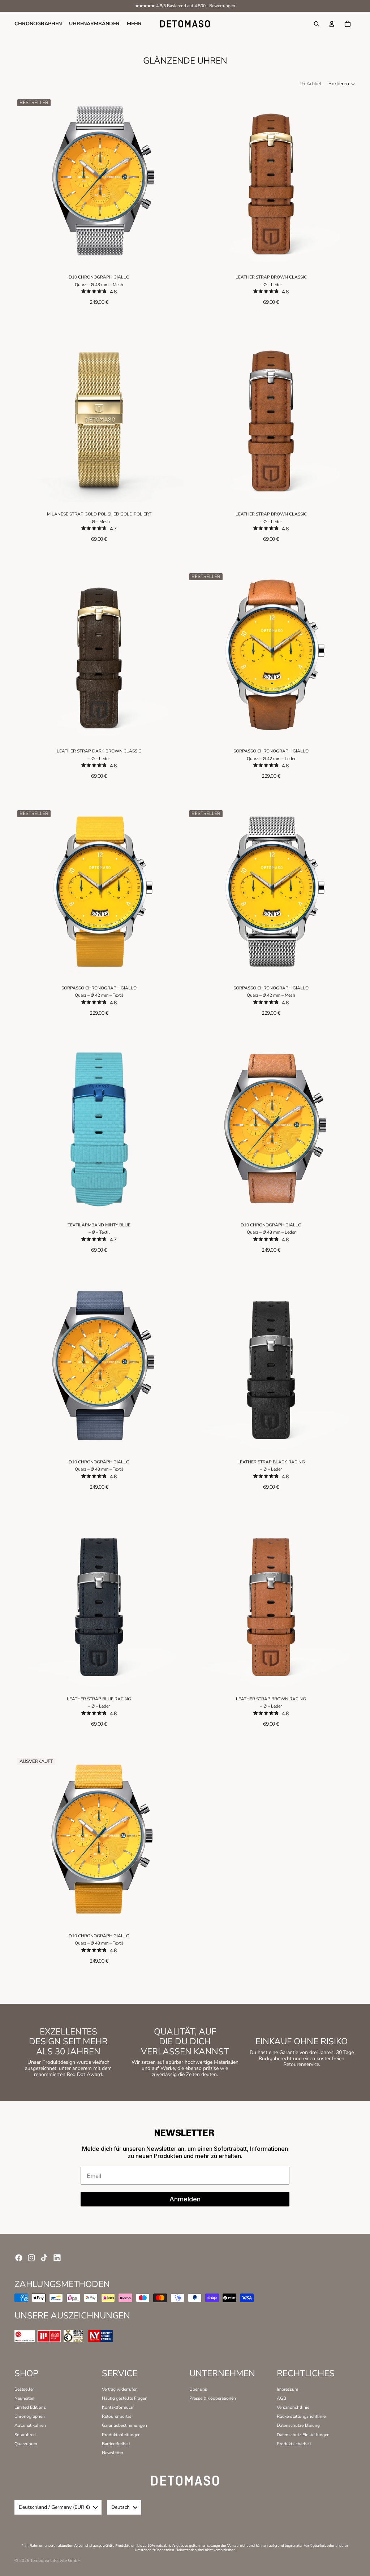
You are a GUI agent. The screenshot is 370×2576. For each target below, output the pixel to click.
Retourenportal (117, 2416)
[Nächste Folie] (173, 181)
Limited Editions (30, 2407)
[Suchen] (317, 24)
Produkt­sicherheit (294, 2444)
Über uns (198, 2389)
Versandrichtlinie (293, 2407)
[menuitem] (134, 24)
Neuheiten (24, 2398)
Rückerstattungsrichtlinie (301, 2416)
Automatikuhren (30, 2425)
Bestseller (24, 2389)
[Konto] (332, 24)
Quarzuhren (26, 2444)
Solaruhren (25, 2435)
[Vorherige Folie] (25, 181)
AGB (281, 2398)
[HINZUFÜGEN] (173, 254)
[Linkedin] (57, 2258)
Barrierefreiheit (116, 2444)
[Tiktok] (44, 2258)
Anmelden (185, 2199)
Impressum (287, 2389)
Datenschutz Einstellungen (303, 2435)
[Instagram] (31, 2258)
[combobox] (58, 2507)
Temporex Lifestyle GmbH (55, 2560)
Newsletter (113, 2453)
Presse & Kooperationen (213, 2398)
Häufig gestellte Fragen (125, 2398)
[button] (342, 84)
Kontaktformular (118, 2407)
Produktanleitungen (121, 2435)
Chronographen (30, 2416)
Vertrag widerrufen (120, 2389)
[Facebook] (19, 2258)
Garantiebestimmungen (124, 2425)
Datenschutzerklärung (298, 2425)
